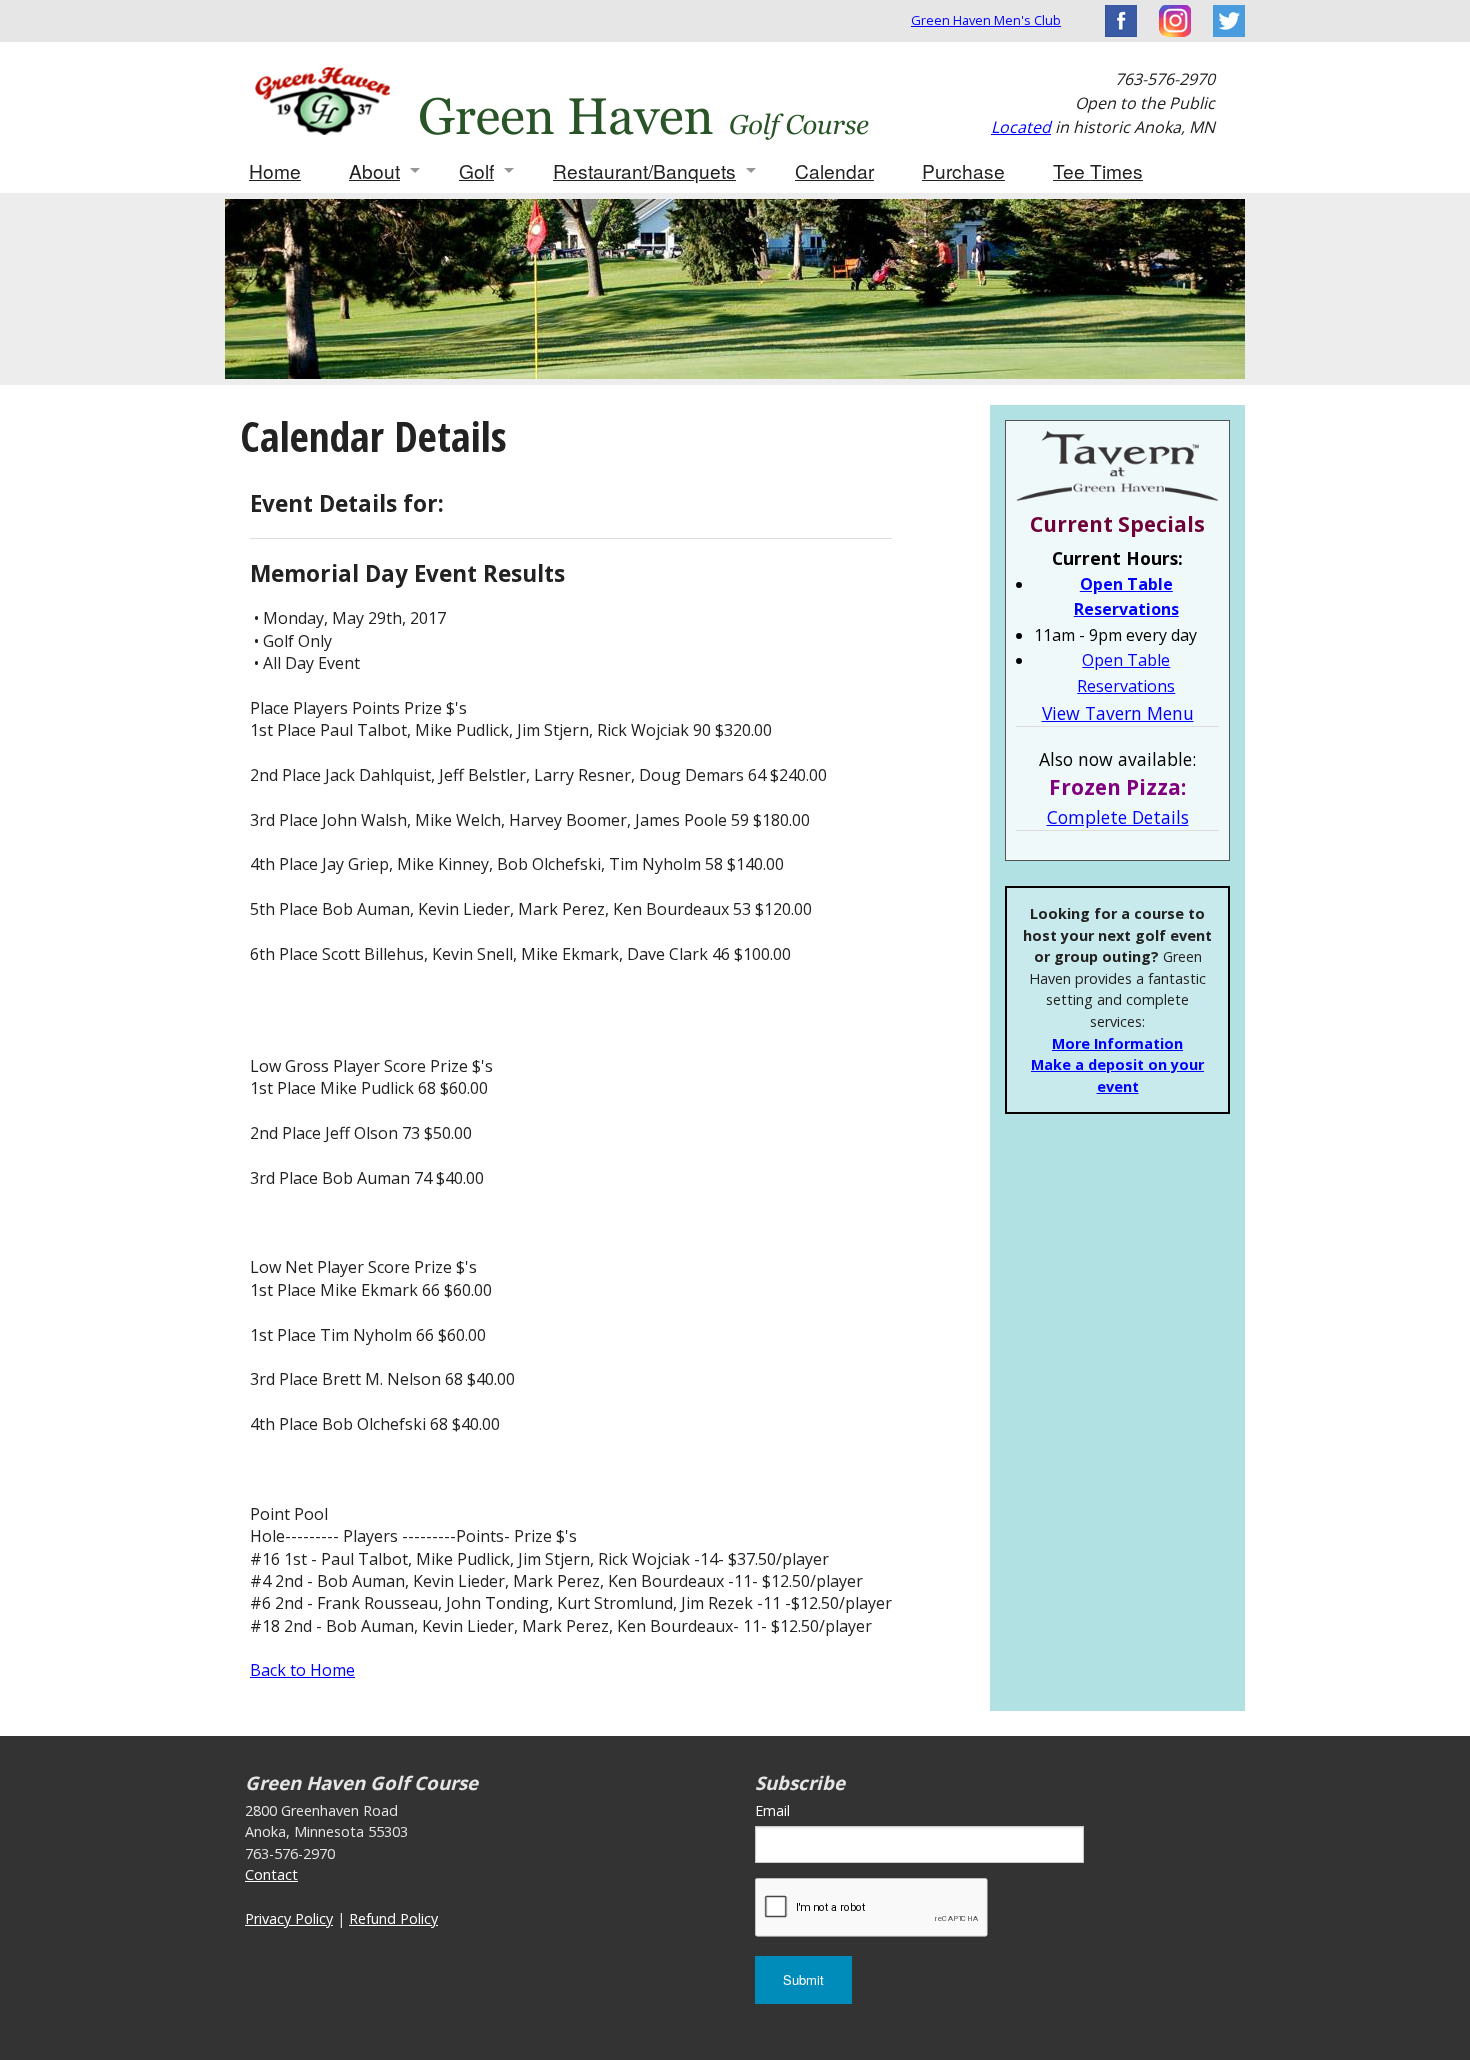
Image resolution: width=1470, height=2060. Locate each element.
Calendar (834, 170)
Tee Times (1098, 170)
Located (1021, 127)
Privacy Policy (289, 1918)
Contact (271, 1874)
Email (772, 1810)
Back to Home (302, 1670)
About (374, 170)
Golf (476, 170)
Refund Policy (393, 1918)
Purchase (963, 170)
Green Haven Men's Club (986, 20)
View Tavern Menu (1118, 713)
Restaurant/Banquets (644, 170)
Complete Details (1118, 817)
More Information (1117, 1043)
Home (275, 170)
